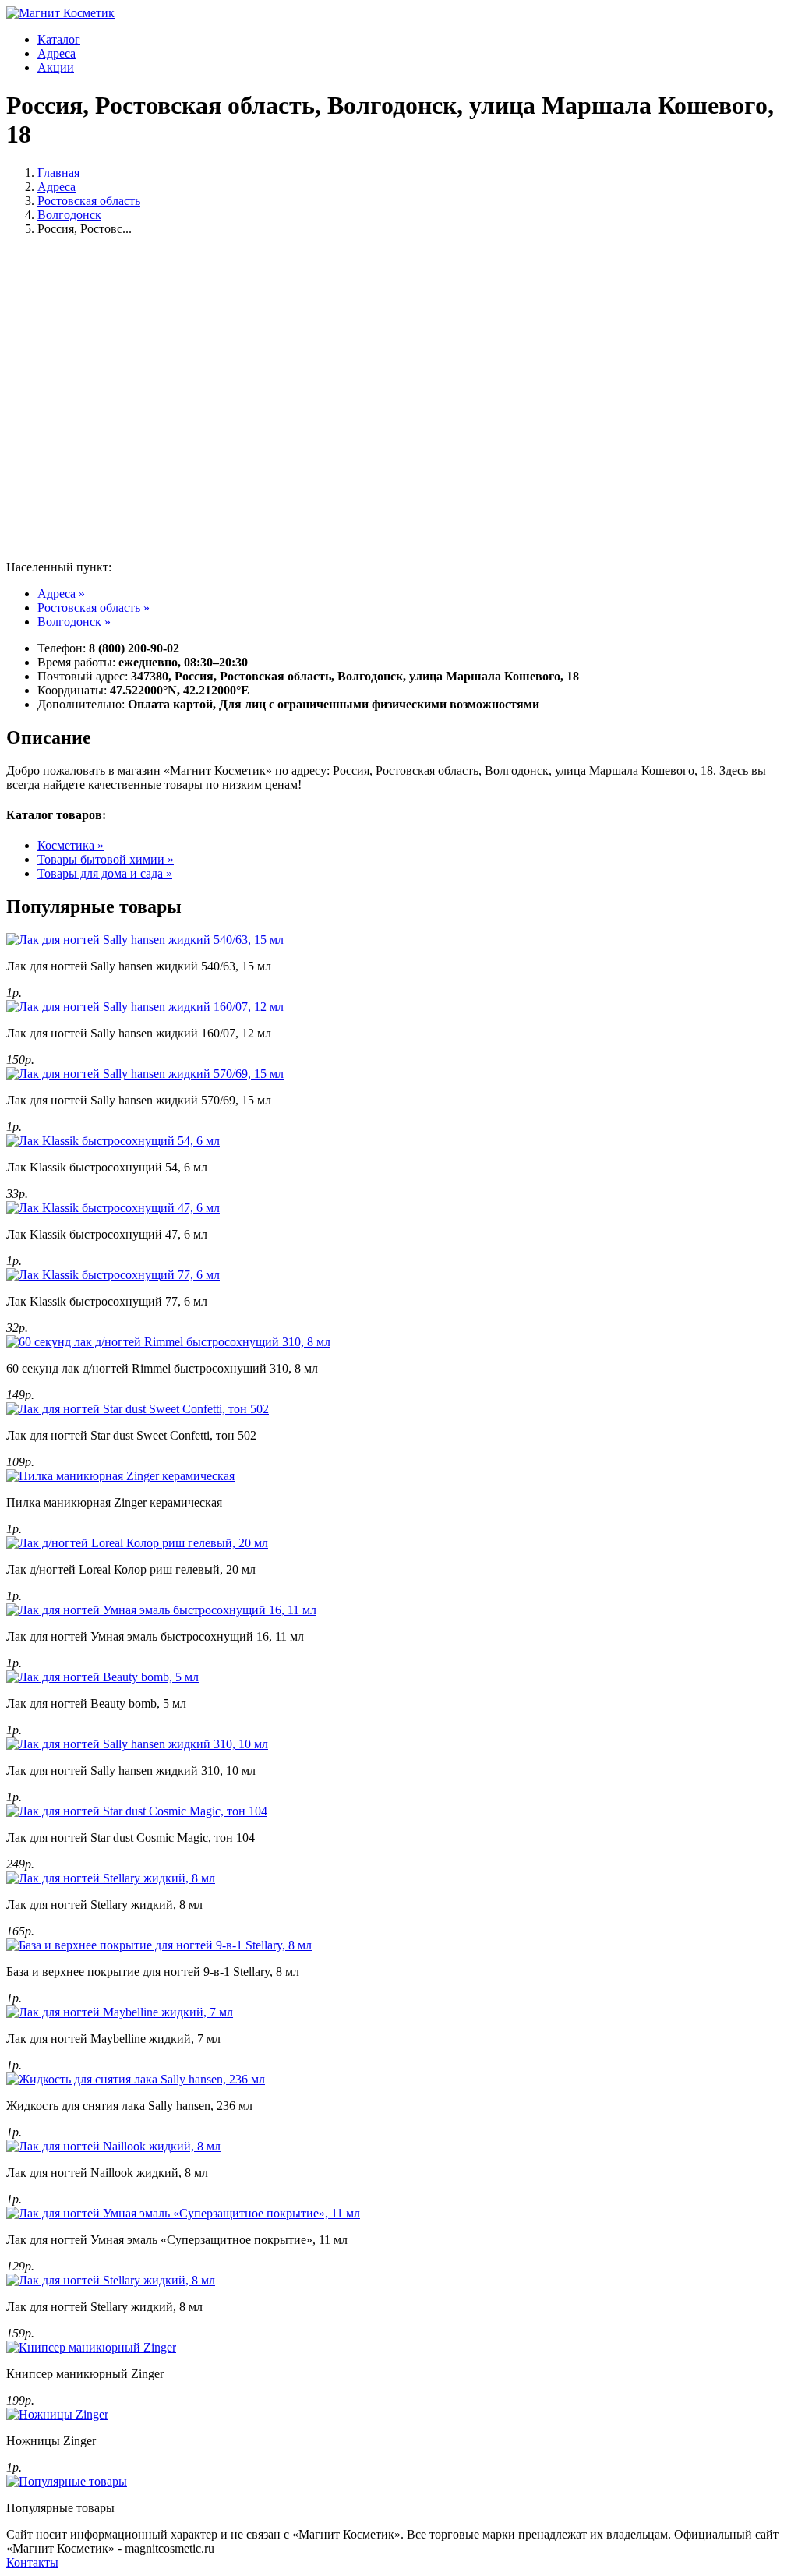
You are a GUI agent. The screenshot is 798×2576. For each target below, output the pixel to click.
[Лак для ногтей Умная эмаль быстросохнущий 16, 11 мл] (161, 1610)
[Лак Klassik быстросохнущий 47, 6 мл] (113, 1208)
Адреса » (61, 594)
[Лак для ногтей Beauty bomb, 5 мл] (102, 1677)
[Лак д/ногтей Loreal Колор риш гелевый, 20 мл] (137, 1543)
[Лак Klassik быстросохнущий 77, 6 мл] (113, 1275)
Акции (56, 67)
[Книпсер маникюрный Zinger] (91, 2347)
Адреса (56, 53)
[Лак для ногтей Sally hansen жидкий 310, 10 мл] (137, 1744)
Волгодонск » (74, 622)
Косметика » (71, 845)
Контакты (32, 2562)
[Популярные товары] (67, 2481)
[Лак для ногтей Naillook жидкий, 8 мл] (113, 2146)
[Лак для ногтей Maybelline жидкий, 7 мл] (120, 2012)
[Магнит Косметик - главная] (60, 13)
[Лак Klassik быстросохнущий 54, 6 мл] (113, 1141)
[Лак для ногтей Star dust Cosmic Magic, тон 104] (137, 1811)
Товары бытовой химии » (106, 859)
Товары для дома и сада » (105, 873)
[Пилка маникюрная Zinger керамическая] (120, 1476)
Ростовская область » (94, 608)
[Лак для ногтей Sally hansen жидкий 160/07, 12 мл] (145, 1007)
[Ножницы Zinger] (57, 2414)
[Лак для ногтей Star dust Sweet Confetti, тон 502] (138, 1409)
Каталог (59, 39)
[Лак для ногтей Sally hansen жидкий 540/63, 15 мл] (145, 940)
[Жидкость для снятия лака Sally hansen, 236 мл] (136, 2079)
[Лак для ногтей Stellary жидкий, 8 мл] (111, 1878)
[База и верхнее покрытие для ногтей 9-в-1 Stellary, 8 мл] (159, 1945)
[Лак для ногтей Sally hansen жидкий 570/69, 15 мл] (145, 1074)
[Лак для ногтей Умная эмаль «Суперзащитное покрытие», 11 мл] (183, 2213)
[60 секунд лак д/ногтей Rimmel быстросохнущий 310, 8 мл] (168, 1342)
